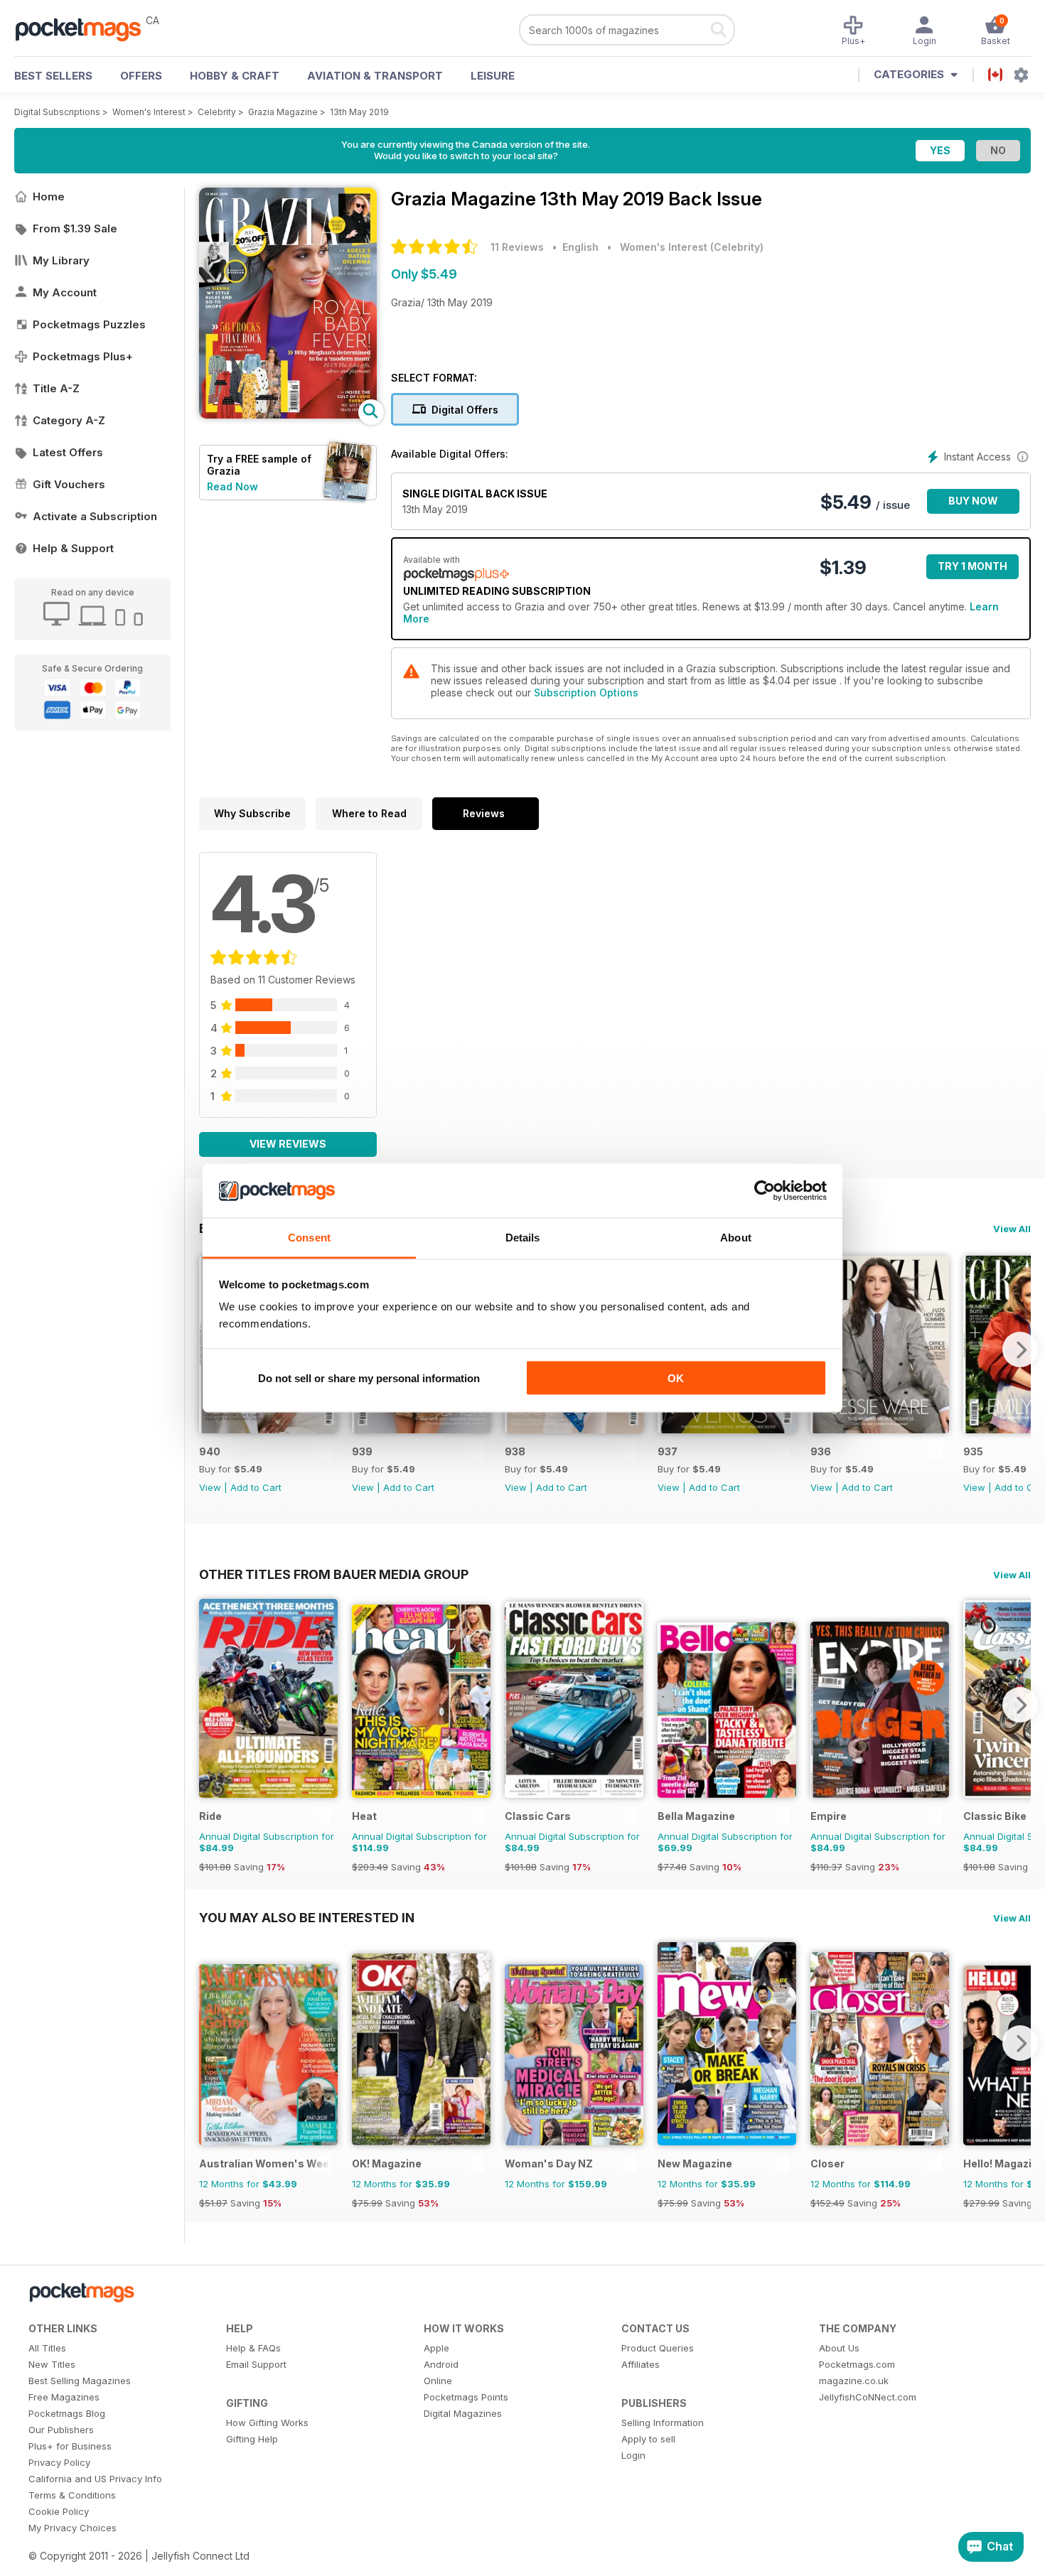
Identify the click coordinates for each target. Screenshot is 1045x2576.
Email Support (256, 2364)
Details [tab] (523, 1238)
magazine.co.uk (854, 2381)
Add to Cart (256, 1487)
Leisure (493, 76)
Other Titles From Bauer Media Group (334, 1574)
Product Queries (658, 2348)
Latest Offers (68, 452)
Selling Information (663, 2423)
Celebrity (217, 112)
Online (438, 2381)
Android (441, 2364)
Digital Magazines (463, 2413)
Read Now (232, 486)
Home (49, 196)
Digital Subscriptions (57, 112)
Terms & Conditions (72, 2495)
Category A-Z (69, 420)
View (210, 1487)
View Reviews (288, 1144)
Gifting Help (252, 2439)
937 (668, 1451)
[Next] (1020, 1349)
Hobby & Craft (235, 76)
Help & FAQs (253, 2348)
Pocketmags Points (466, 2397)
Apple (436, 2348)
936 (821, 1451)
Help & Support (73, 548)
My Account (65, 292)
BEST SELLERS (53, 76)
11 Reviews (517, 247)
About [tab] (736, 1238)
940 (210, 1451)
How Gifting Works (267, 2423)
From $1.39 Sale (75, 228)
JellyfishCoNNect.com (868, 2397)
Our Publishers (61, 2430)
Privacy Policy (59, 2462)
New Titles (52, 2364)
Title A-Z (56, 388)
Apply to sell (648, 2439)
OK (676, 1378)
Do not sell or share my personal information (369, 1378)
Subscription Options (586, 692)
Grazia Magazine (283, 112)
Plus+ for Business (70, 2446)
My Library (61, 260)
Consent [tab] (309, 1238)
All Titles (47, 2348)
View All (1012, 1229)
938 (515, 1451)
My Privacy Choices (73, 2528)
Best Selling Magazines (80, 2381)
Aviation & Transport (375, 76)
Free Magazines (64, 2397)
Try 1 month (972, 566)
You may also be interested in (307, 1917)
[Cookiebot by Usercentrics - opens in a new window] (765, 1191)
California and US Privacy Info (95, 2479)
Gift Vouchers (69, 484)
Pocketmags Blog (67, 2413)
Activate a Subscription (95, 516)
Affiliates (641, 2364)
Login (633, 2455)
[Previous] (210, 1705)
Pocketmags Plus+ (83, 356)
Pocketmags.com (857, 2364)
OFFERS (141, 76)
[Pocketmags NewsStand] (85, 28)
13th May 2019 (359, 112)
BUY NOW (973, 501)
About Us (839, 2348)
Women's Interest (149, 112)
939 (362, 1451)
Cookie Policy (59, 2511)
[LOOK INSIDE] (288, 415)
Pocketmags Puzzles (89, 324)
